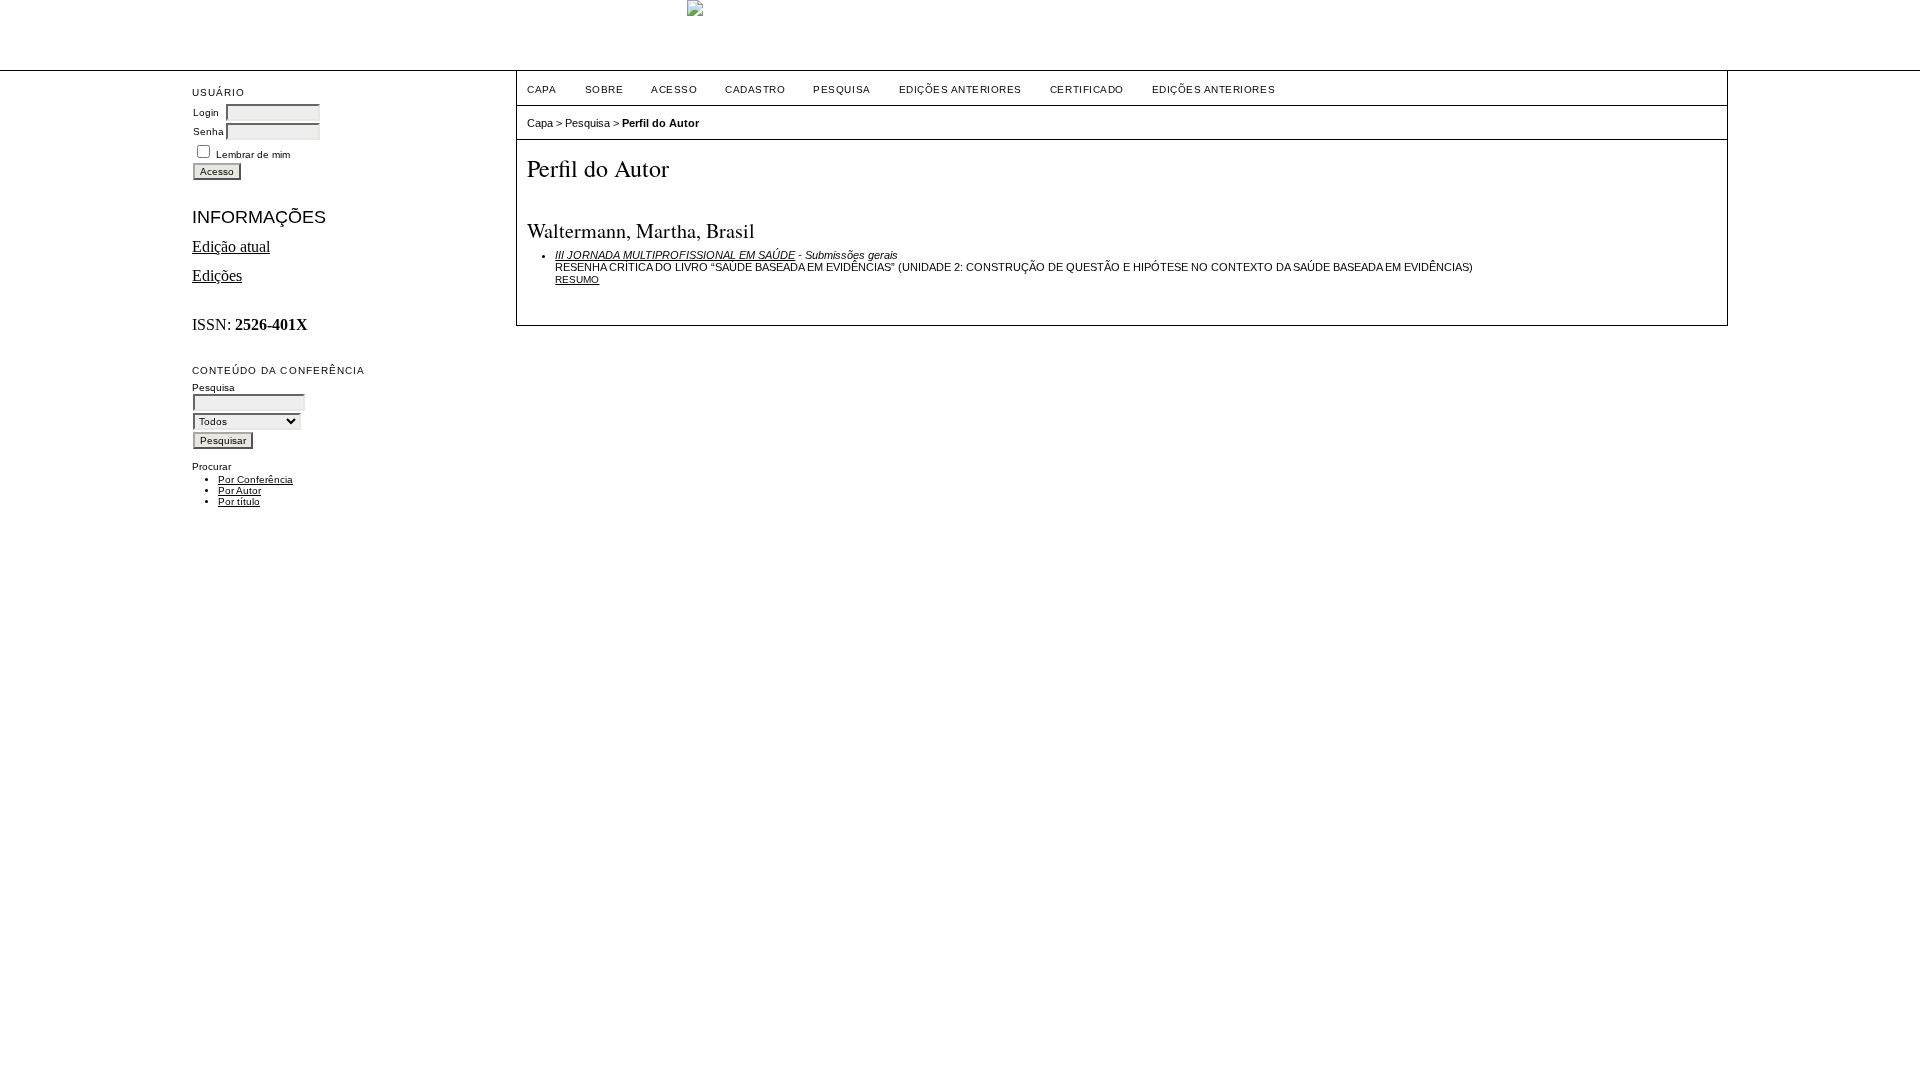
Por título (239, 501)
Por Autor (239, 490)
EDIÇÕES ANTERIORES (1213, 89)
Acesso (674, 89)
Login (206, 112)
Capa (541, 89)
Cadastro (755, 89)
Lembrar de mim (253, 154)
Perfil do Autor (660, 123)
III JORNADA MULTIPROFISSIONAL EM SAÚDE (675, 255)
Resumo (577, 279)
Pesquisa (841, 89)
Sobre (604, 89)
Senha (208, 131)
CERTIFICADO (1087, 89)
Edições (217, 275)
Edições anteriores (960, 89)
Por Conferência (255, 479)
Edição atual (231, 246)
